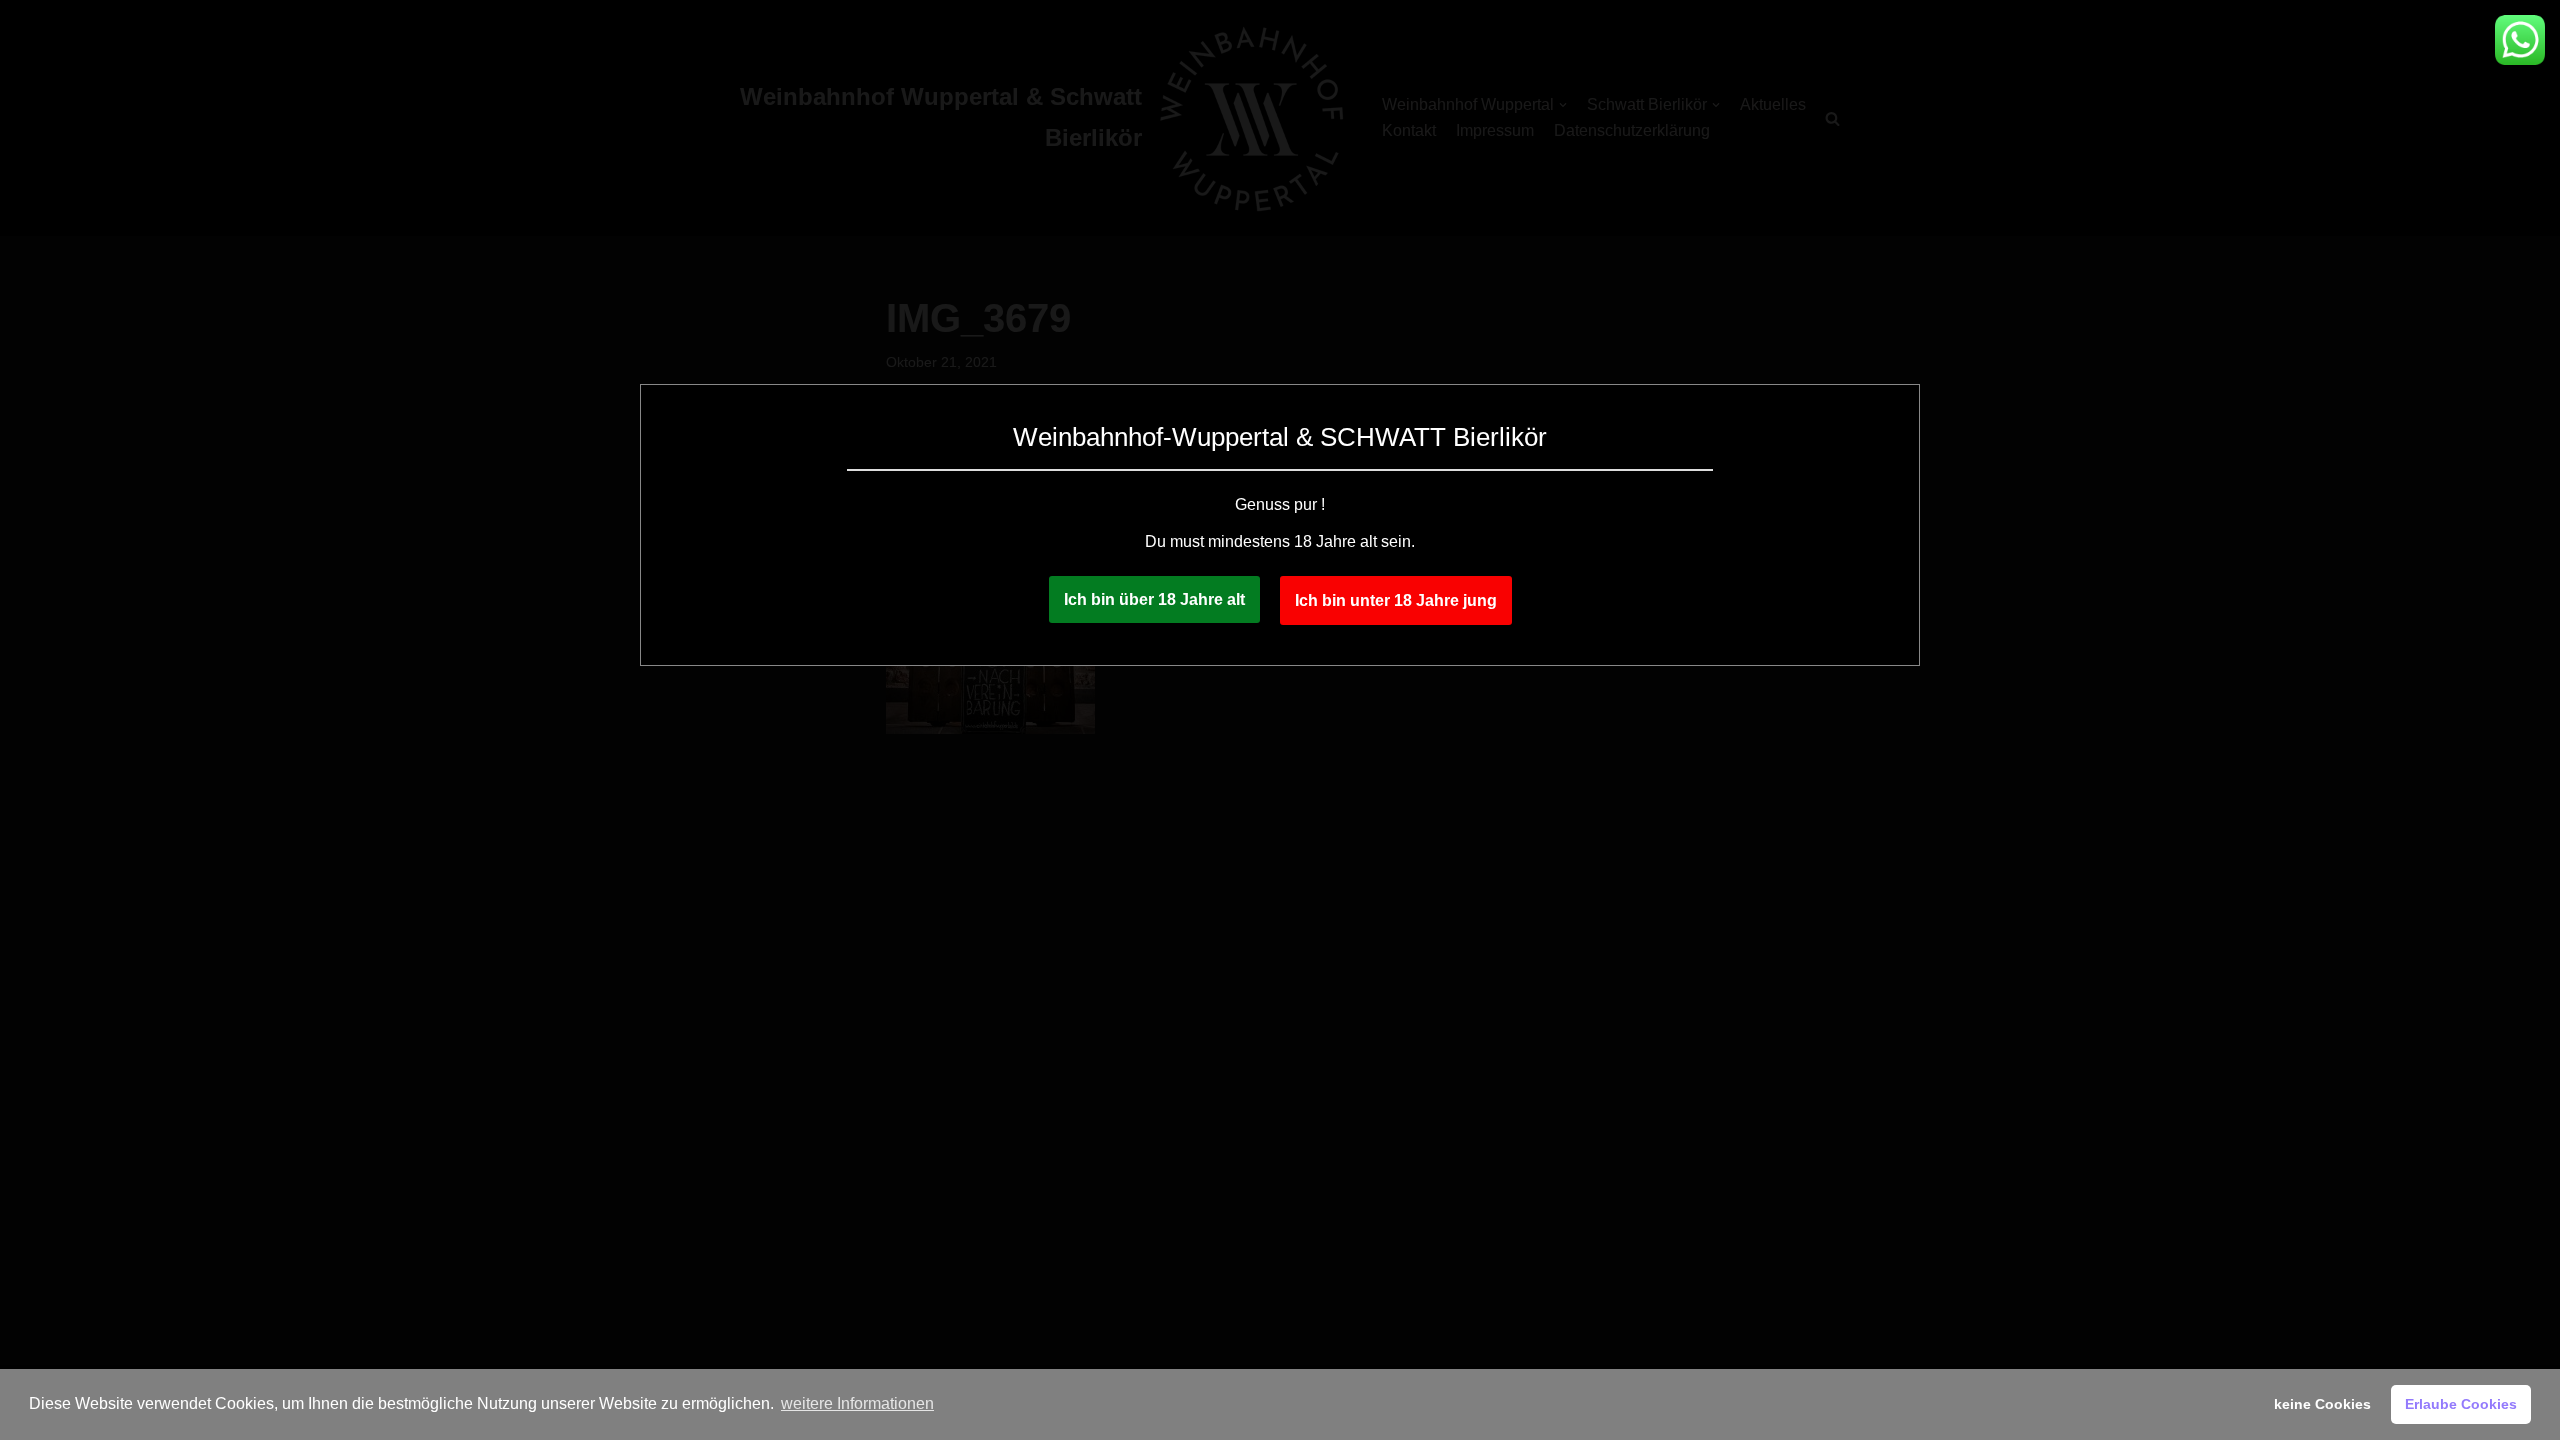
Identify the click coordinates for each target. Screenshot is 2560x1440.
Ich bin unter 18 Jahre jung (1396, 600)
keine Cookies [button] (2322, 1404)
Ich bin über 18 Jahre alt (1154, 599)
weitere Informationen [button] (857, 1403)
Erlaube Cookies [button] (2461, 1404)
